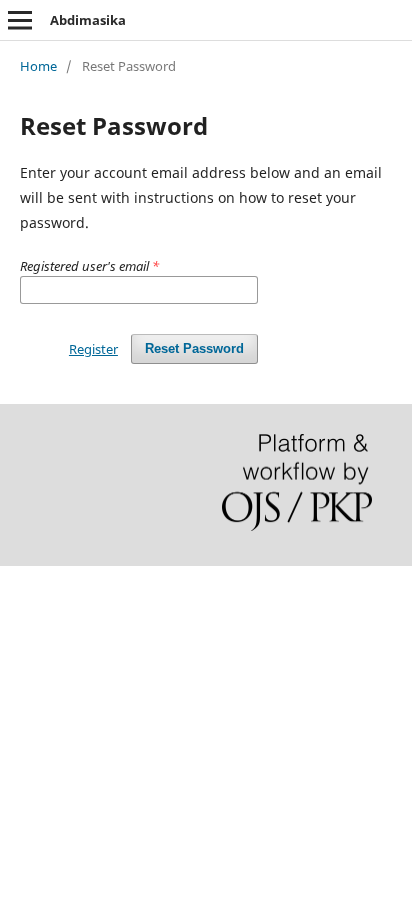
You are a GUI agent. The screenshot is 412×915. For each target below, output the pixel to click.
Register (93, 349)
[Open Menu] (20, 20)
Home (38, 66)
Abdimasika (88, 20)
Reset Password (194, 348)
